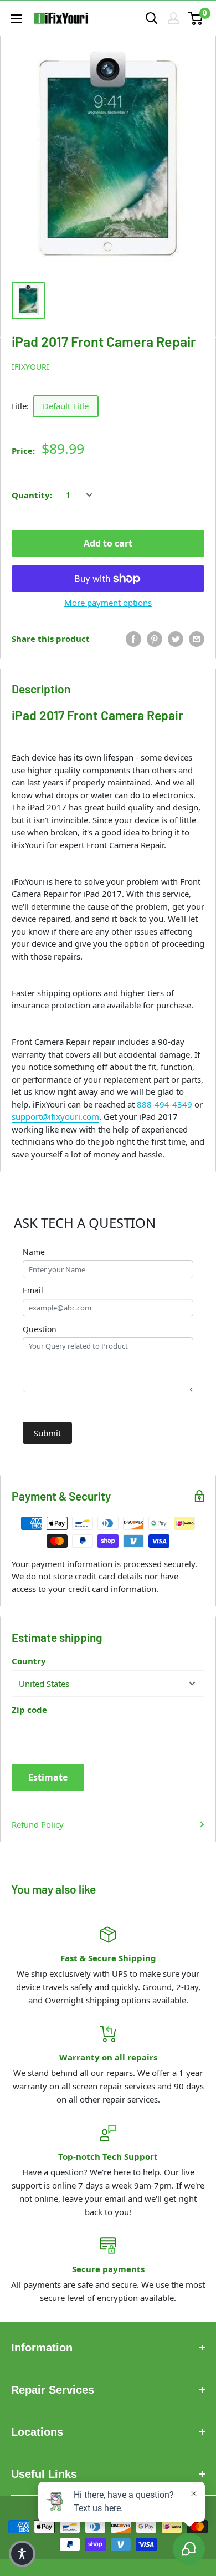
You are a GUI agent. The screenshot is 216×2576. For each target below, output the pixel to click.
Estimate (48, 1777)
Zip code (29, 1710)
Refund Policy (38, 1824)
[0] (196, 18)
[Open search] (152, 18)
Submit (47, 1433)
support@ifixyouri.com (55, 1116)
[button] (22, 2554)
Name (34, 1252)
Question (40, 1329)
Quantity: (32, 495)
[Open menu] (17, 19)
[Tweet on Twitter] (176, 639)
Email (33, 1290)
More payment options (108, 603)
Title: (20, 406)
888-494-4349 (164, 1104)
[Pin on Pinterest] (155, 639)
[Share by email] (197, 639)
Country (29, 1661)
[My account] (173, 18)
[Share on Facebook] (133, 639)
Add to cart (108, 543)
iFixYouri (30, 367)
